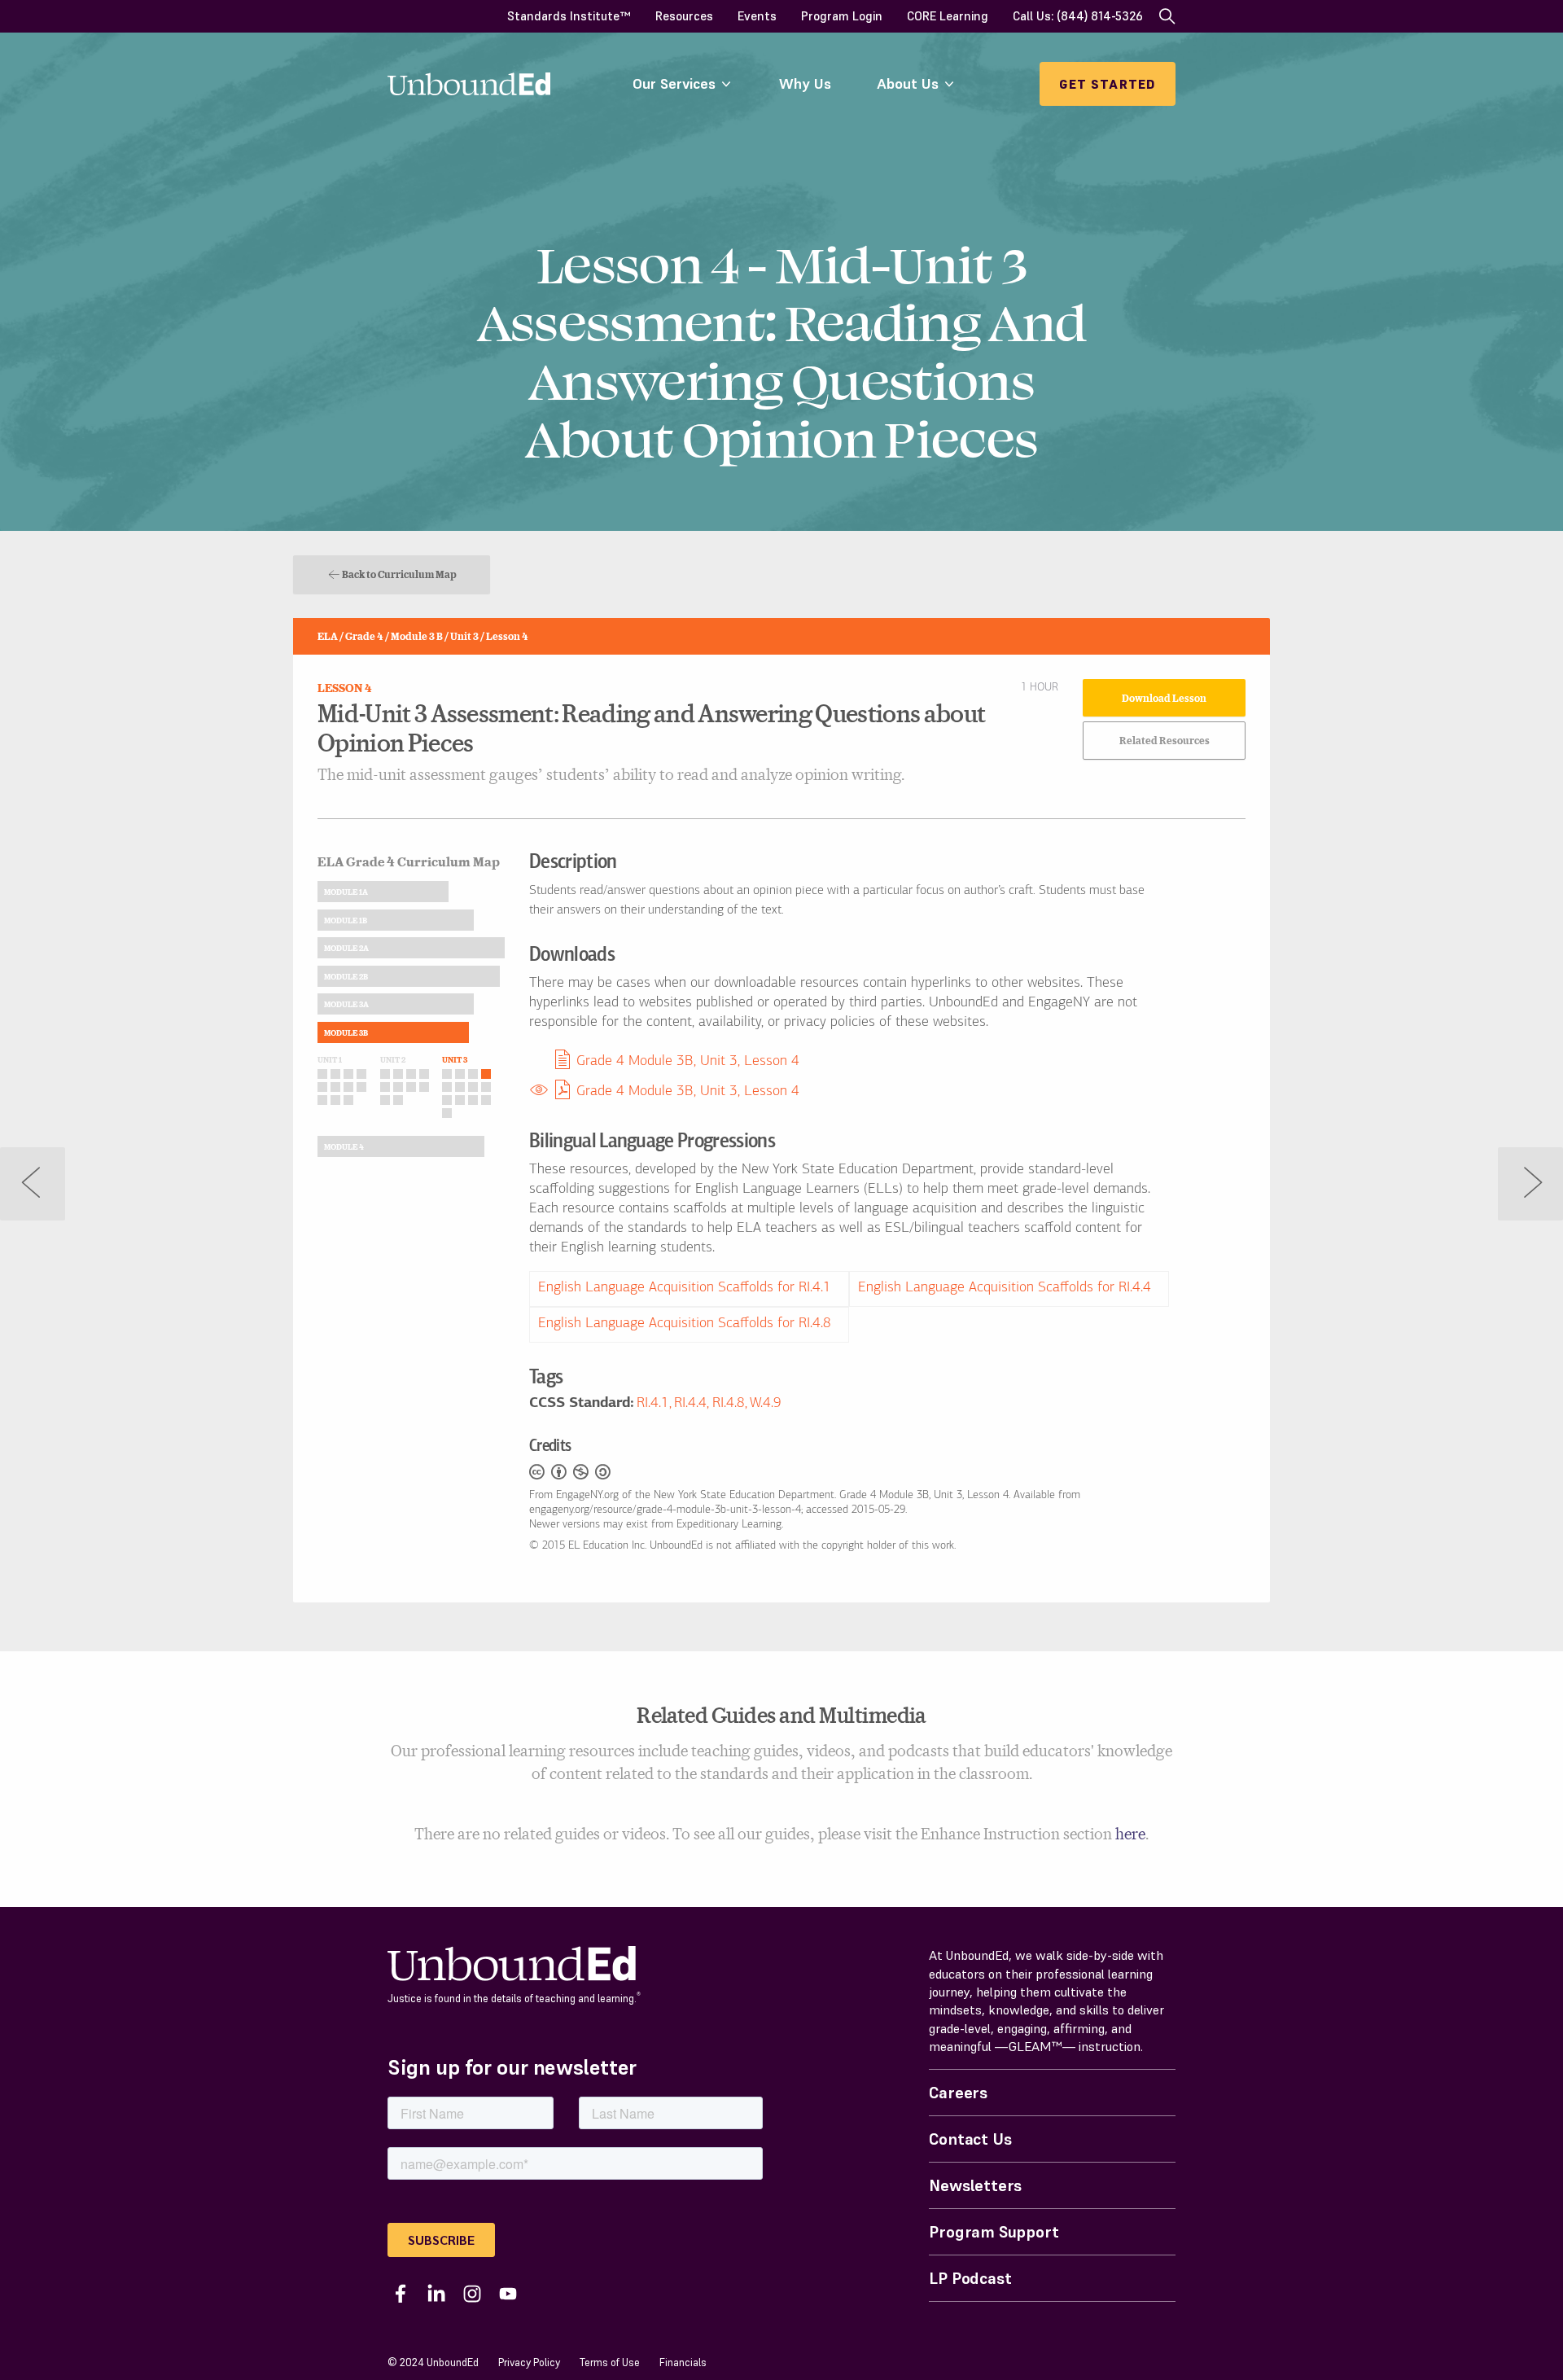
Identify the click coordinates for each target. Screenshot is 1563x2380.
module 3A (346, 1004)
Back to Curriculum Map (399, 574)
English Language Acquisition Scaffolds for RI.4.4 (1005, 1288)
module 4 (344, 1146)
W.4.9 (766, 1404)
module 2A (346, 948)
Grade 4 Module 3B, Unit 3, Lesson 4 (688, 1062)
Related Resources (1165, 740)
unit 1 (330, 1059)
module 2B (346, 976)
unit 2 (393, 1059)
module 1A (346, 892)
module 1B (346, 920)
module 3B (346, 1032)
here (1130, 1833)
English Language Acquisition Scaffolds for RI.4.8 (685, 1324)
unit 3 (455, 1059)
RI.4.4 (690, 1404)
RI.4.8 (729, 1404)
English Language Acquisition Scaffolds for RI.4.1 (685, 1288)
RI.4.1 (653, 1404)
